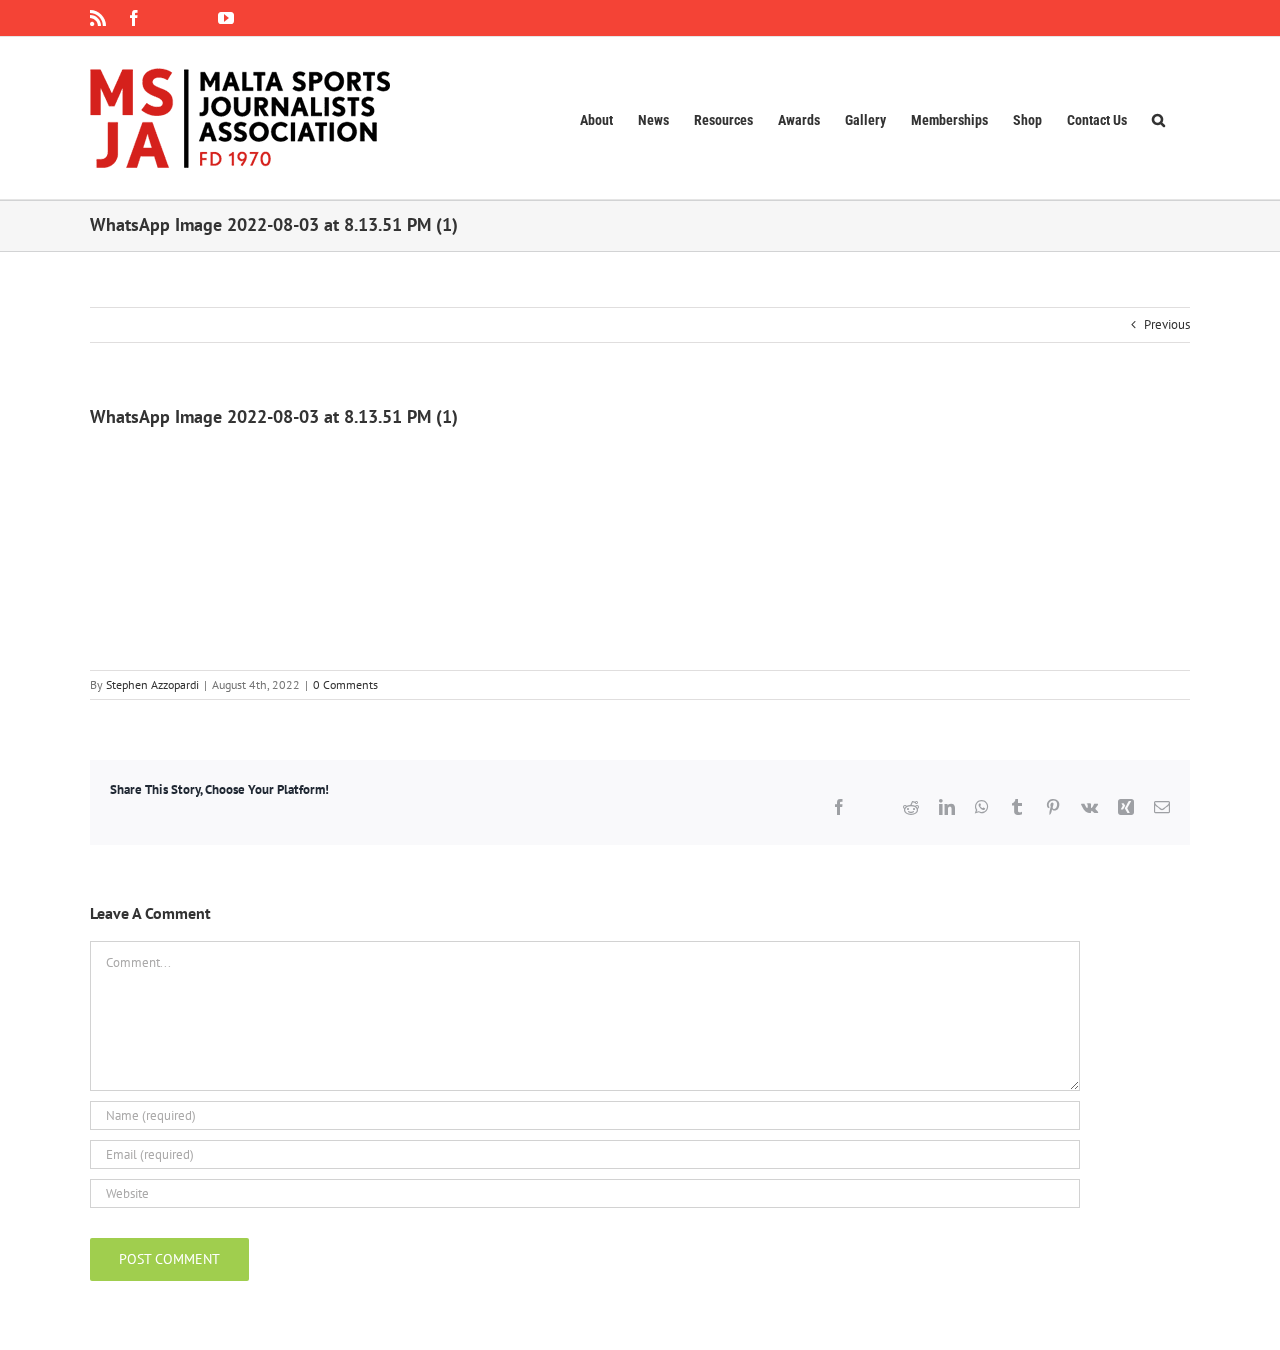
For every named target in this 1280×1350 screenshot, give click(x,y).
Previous (1167, 324)
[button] (1158, 118)
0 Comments (345, 684)
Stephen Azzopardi (152, 684)
